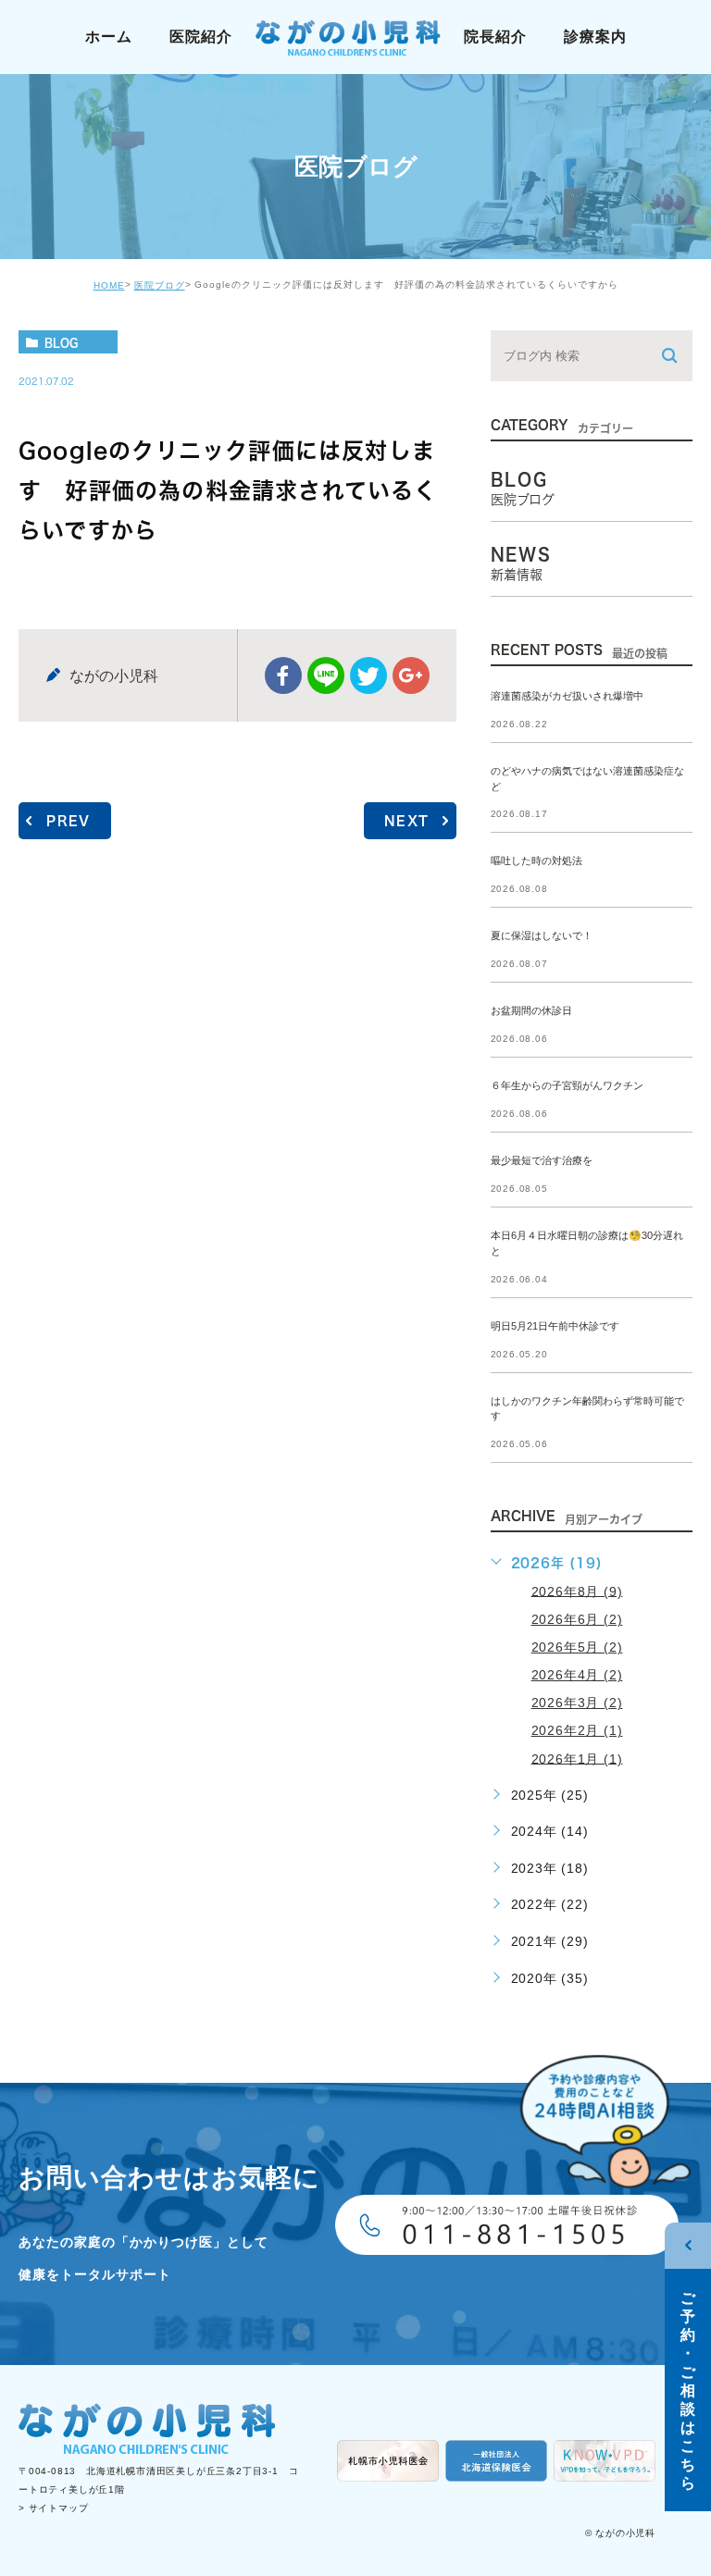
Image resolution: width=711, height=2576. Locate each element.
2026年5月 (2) (577, 1647)
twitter (368, 675)
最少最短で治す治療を (542, 1160)
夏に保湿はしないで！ (542, 936)
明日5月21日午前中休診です (555, 1326)
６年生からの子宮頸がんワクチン (567, 1086)
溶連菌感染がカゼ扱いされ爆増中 (567, 696)
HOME (109, 285)
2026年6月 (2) (577, 1619)
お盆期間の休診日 (531, 1011)
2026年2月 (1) (577, 1730)
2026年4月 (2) (577, 1675)
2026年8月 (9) (577, 1591)
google (411, 675)
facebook (283, 675)
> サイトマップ (53, 2509)
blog (61, 342)
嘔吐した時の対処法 (536, 861)
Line (326, 675)
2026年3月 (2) (577, 1703)
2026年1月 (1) (577, 1758)
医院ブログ (160, 285)
